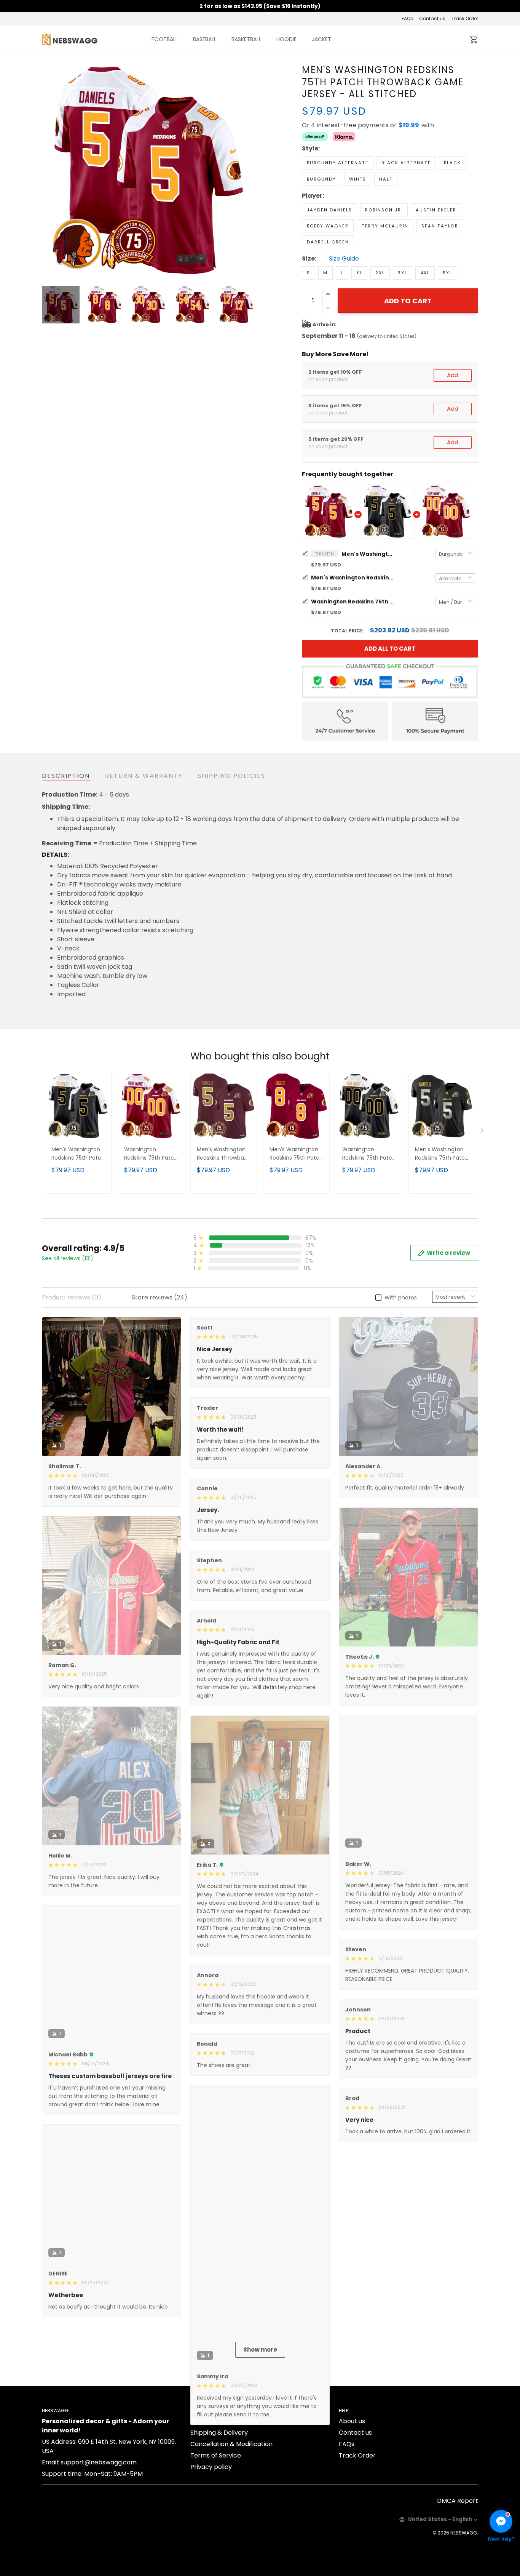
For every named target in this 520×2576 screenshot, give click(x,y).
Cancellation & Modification (231, 2533)
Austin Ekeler (436, 210)
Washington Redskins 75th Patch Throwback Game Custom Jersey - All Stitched (353, 602)
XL (359, 273)
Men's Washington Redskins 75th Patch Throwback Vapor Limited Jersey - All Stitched (296, 1154)
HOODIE (286, 39)
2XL (380, 273)
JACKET (321, 39)
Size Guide (344, 259)
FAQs (407, 18)
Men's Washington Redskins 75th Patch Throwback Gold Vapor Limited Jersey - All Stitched (442, 1154)
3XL (403, 273)
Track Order (465, 18)
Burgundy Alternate (338, 163)
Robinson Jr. (384, 210)
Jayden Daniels (329, 210)
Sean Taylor (440, 226)
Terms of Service (216, 2544)
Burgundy (321, 179)
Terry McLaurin (385, 226)
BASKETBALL (246, 39)
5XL (447, 273)
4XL (425, 273)
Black (452, 163)
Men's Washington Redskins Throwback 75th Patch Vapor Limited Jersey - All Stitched (223, 1154)
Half (386, 179)
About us (352, 2510)
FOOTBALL (165, 39)
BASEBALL (205, 39)
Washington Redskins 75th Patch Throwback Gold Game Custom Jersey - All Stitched (369, 1154)
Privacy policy (211, 2556)
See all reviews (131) (68, 1258)
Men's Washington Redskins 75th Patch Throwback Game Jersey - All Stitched (368, 554)
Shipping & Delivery (219, 2521)
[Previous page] (48, 171)
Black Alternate (406, 163)
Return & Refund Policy (224, 2510)
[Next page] (249, 171)
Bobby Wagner (328, 226)
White (358, 179)
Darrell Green (328, 242)
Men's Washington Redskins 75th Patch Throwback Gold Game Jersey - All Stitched (353, 578)
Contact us (432, 18)
